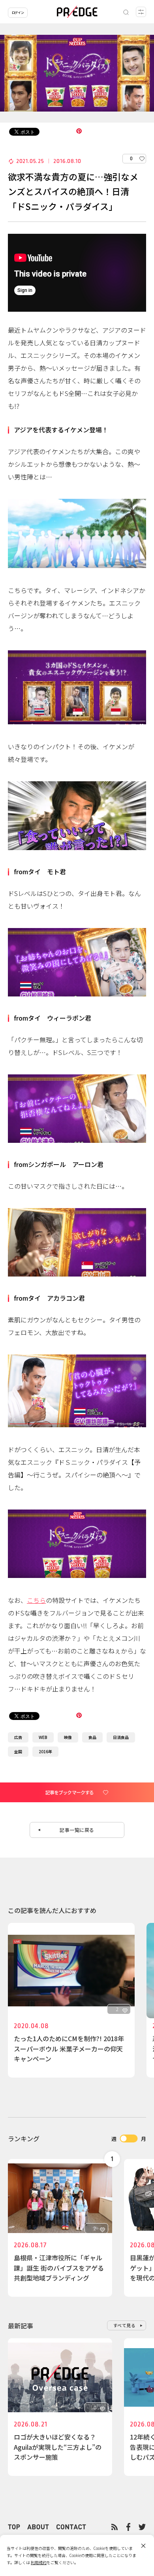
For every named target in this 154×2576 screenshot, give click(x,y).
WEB (43, 1737)
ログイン (18, 12)
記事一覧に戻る (77, 1830)
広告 (18, 1737)
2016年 (45, 1751)
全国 (18, 1751)
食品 (92, 1737)
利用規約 (39, 2562)
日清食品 (121, 1737)
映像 (68, 1737)
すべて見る (125, 2325)
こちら (36, 1600)
